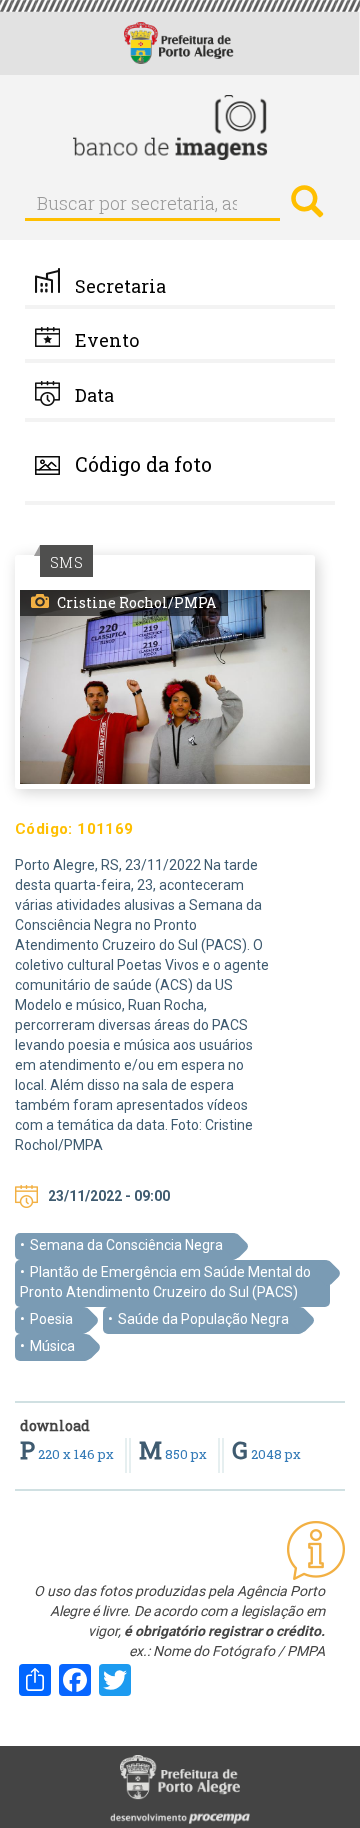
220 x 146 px (68, 1454)
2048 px (266, 1454)
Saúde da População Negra (203, 1319)
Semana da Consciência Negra (126, 1245)
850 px (174, 1454)
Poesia (51, 1319)
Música (52, 1346)
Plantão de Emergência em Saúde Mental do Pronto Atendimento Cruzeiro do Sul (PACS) (165, 1282)
